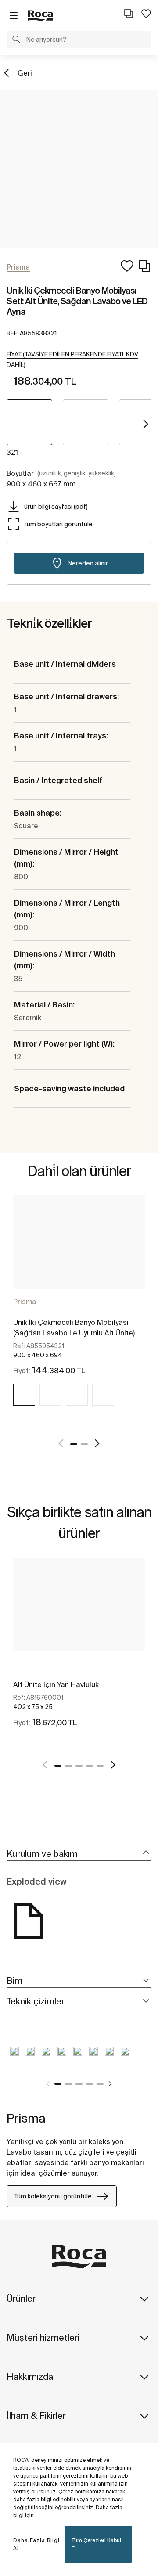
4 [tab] (90, 1766)
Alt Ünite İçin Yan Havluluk (56, 1684)
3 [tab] (79, 1766)
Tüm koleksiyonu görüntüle (53, 2196)
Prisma (25, 1302)
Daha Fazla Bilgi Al (36, 2544)
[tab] (79, 1854)
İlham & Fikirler (36, 2416)
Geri (25, 73)
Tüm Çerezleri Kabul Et (96, 2544)
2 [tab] (84, 1444)
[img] (24, 1395)
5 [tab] (100, 1766)
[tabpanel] (79, 1311)
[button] (16, 40)
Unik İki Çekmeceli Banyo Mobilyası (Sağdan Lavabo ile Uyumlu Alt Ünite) (74, 1328)
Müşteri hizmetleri (43, 2337)
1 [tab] (74, 1444)
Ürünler (21, 2298)
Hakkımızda (30, 2376)
